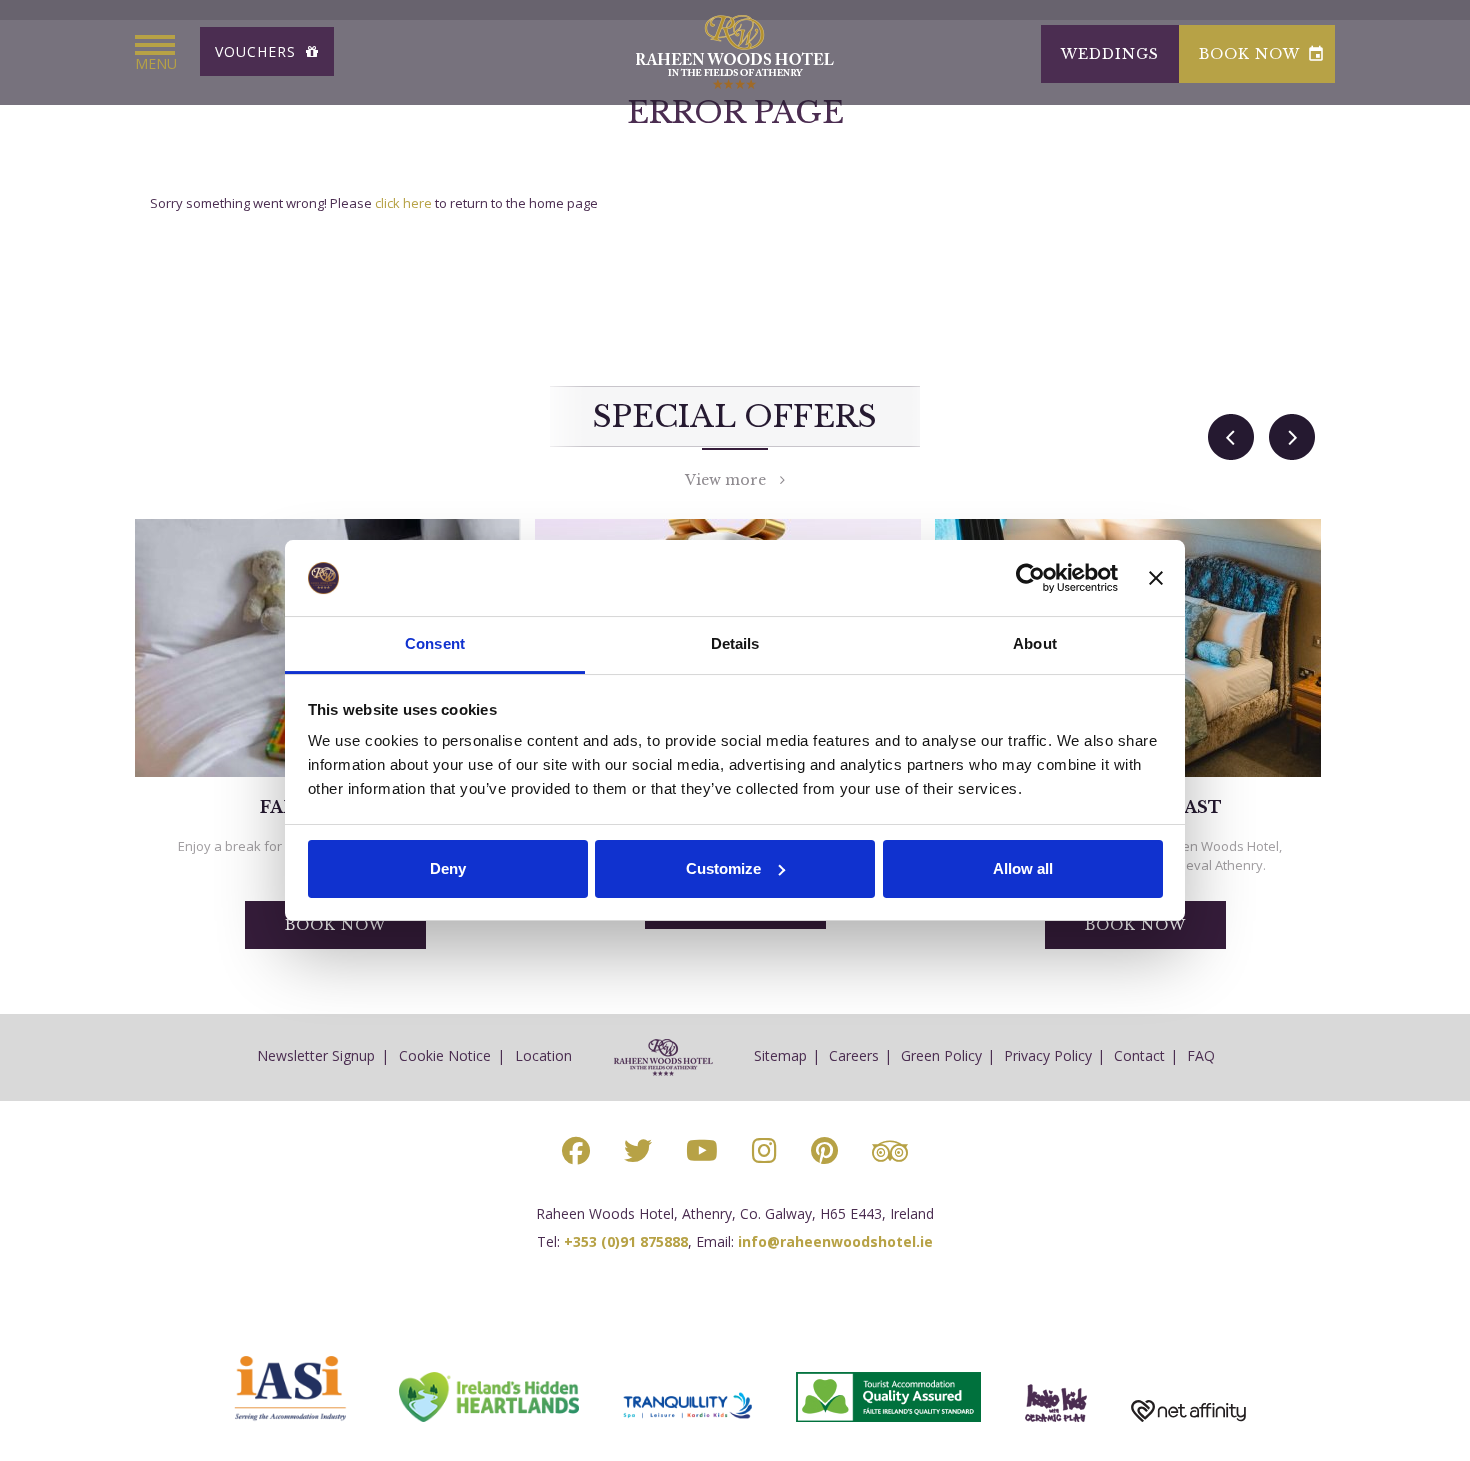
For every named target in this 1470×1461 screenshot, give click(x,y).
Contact (1139, 1055)
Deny (448, 868)
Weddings (1110, 54)
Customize (723, 868)
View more (732, 480)
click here (403, 203)
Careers (854, 1055)
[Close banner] (1156, 578)
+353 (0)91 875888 (626, 1241)
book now (1262, 54)
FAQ (1201, 1055)
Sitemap (780, 1055)
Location (543, 1055)
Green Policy (941, 1055)
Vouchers (258, 51)
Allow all (1023, 868)
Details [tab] (735, 643)
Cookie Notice (445, 1055)
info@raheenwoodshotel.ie (835, 1241)
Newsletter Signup (316, 1055)
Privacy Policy (1048, 1055)
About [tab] (1035, 643)
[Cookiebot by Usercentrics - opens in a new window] (1030, 578)
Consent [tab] (435, 643)
